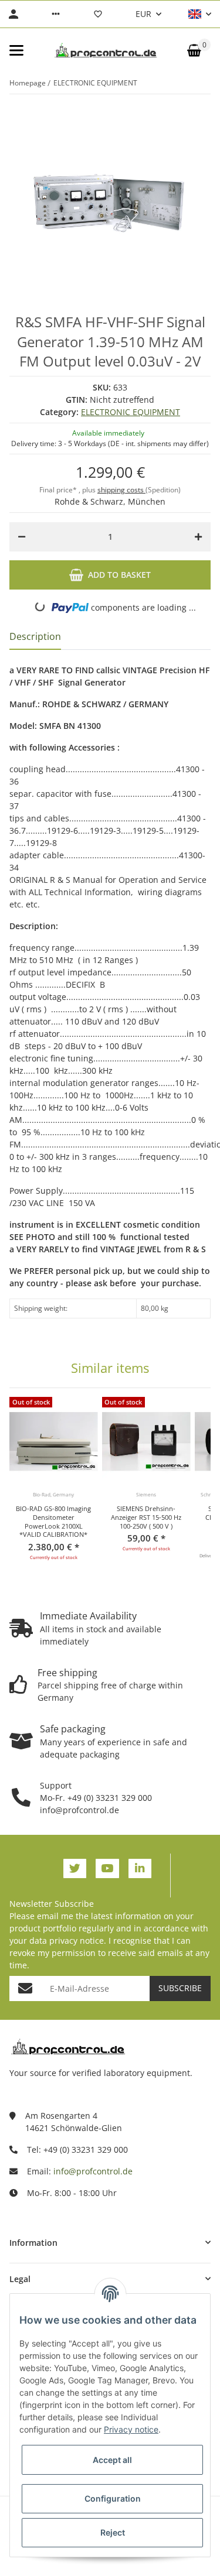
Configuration (113, 2498)
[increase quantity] (198, 537)
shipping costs (121, 490)
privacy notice (77, 1940)
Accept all (112, 2460)
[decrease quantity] (22, 537)
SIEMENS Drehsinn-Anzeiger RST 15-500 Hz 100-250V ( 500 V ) (146, 1517)
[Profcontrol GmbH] (106, 50)
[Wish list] (98, 14)
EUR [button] (143, 14)
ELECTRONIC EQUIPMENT (131, 412)
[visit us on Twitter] (75, 1868)
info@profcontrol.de (93, 2171)
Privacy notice (131, 2429)
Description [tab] (35, 636)
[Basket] (194, 50)
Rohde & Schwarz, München (110, 501)
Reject (113, 2532)
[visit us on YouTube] (107, 1868)
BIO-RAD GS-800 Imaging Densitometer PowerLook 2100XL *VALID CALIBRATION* (53, 1522)
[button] (56, 14)
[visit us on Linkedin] (140, 1868)
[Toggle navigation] (16, 50)
